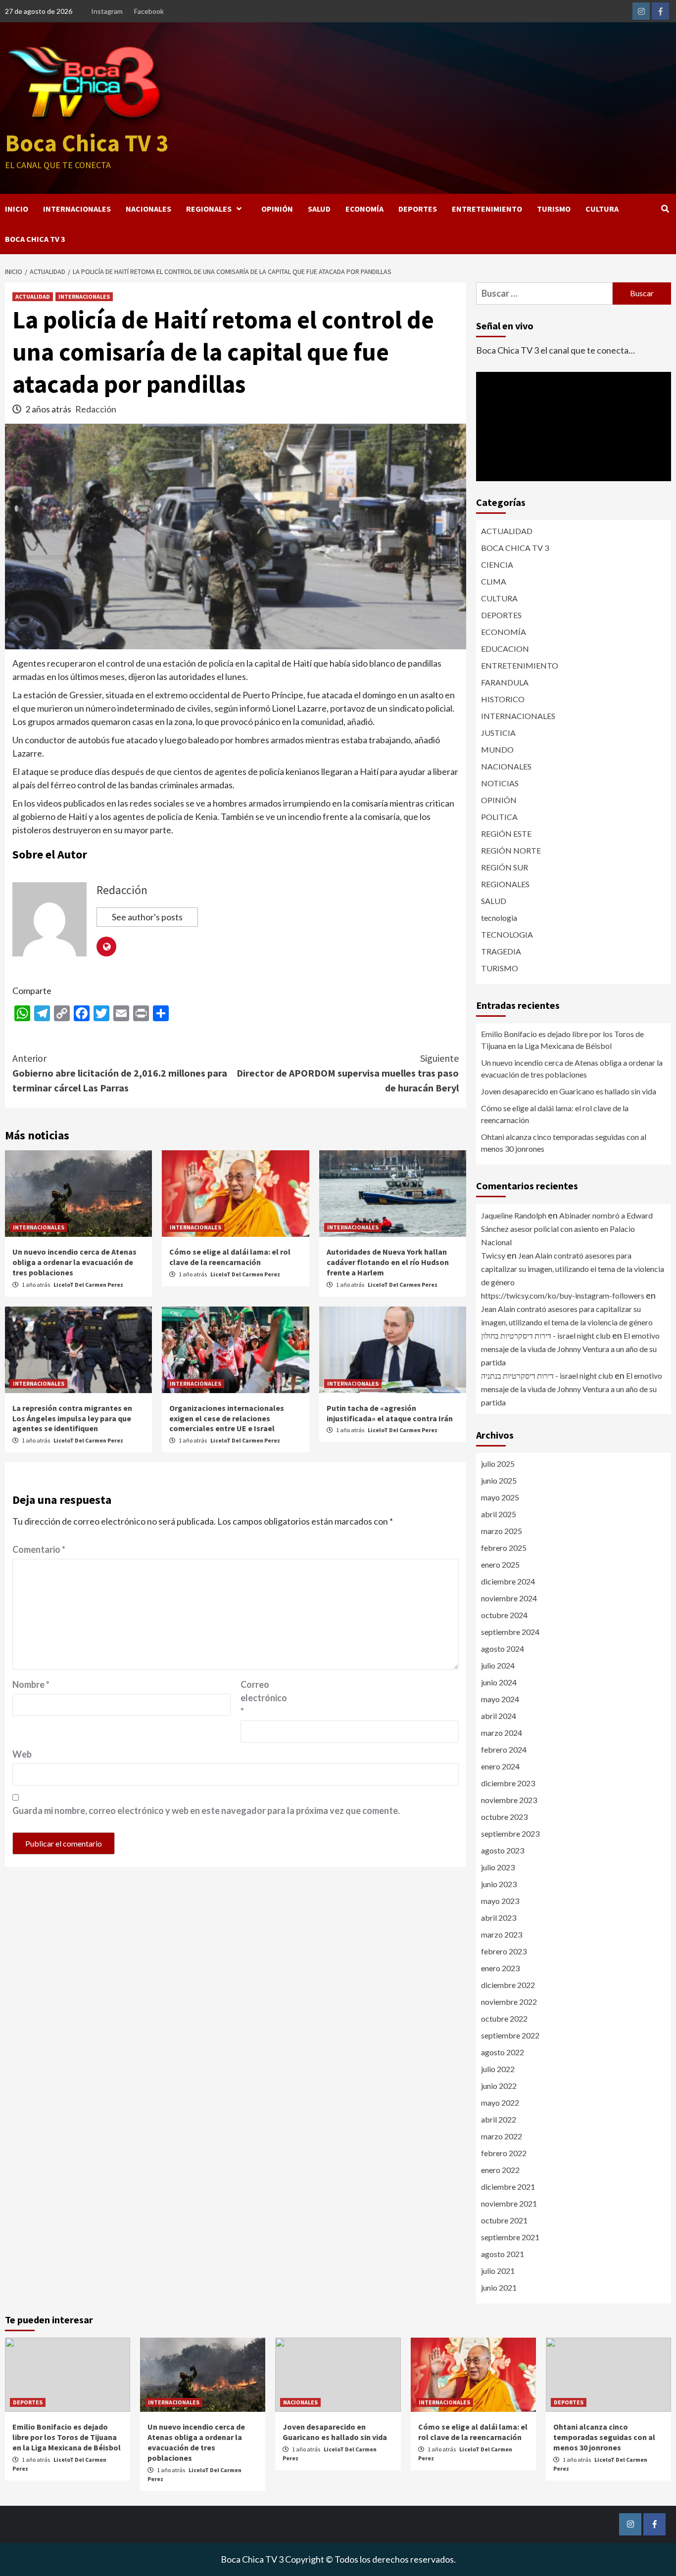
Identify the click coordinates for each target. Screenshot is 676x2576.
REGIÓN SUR (505, 867)
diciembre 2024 (508, 1581)
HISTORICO (503, 699)
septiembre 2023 (510, 1833)
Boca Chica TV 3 (87, 143)
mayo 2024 (500, 1699)
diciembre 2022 (508, 1985)
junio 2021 (499, 2287)
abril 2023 (499, 1918)
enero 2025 (500, 1564)
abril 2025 (499, 1514)
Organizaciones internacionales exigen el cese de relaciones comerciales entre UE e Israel (227, 1418)
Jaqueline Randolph (514, 1215)
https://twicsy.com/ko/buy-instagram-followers (563, 1295)
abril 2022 (499, 2119)
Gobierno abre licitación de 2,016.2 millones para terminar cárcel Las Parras (120, 1073)
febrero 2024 (504, 1749)
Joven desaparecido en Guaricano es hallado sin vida (569, 1091)
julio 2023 (498, 1867)
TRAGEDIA (501, 951)
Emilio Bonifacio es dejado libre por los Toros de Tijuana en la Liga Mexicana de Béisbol (562, 1040)
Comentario (39, 1549)
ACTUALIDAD (33, 296)
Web (22, 1754)
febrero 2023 (504, 1951)
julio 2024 (498, 1665)
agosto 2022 (503, 2052)
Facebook (149, 11)
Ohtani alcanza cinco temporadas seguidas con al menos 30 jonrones (564, 1143)
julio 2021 (498, 2271)
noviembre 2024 (509, 1598)
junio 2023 (499, 1884)
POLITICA (499, 817)
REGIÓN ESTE (506, 834)
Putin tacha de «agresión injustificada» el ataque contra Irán (390, 1413)
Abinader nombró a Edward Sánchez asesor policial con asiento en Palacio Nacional (567, 1229)
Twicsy (493, 1255)
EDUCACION (505, 649)
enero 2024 (500, 1766)
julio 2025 (498, 1464)
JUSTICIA (498, 733)
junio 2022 (499, 2086)
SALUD (319, 209)
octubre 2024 (504, 1615)
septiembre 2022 (510, 2035)
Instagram (107, 11)
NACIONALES (148, 209)
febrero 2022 (504, 2153)
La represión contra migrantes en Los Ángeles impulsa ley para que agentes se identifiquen (72, 1418)
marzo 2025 (502, 1531)
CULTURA (602, 209)
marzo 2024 (502, 1733)
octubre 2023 (504, 1817)
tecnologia (499, 918)
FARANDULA (505, 682)
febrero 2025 (504, 1548)
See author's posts (147, 917)
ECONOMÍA (364, 209)
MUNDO (497, 749)
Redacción (96, 409)
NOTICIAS (500, 783)
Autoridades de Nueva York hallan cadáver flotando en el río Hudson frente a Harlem (388, 1262)
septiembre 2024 (510, 1632)
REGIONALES (209, 209)
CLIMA (494, 581)
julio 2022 (498, 2069)
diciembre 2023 (508, 1783)
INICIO (17, 209)
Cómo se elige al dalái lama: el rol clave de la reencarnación (230, 1257)
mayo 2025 (500, 1497)
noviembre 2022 (509, 2002)
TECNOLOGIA (507, 934)
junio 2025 (499, 1480)
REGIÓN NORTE (511, 850)
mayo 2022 (500, 2102)
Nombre (31, 1684)
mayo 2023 (500, 1901)
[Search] (665, 209)
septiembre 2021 (510, 2237)
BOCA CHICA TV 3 (35, 239)
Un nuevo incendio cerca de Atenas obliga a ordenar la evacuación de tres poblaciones (74, 1262)
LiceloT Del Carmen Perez (88, 1285)
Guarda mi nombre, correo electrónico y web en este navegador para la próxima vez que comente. (206, 1810)
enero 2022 (500, 2170)
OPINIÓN (277, 209)
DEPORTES (418, 209)
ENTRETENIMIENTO (487, 209)
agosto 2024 (503, 1649)
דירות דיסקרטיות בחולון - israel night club (546, 1335)
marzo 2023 (502, 1934)
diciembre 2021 (508, 2187)
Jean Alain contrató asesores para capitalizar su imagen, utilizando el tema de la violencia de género (573, 1269)
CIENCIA (497, 565)
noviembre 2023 (509, 1800)
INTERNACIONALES (77, 209)
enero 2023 (500, 1968)
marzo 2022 (502, 2136)
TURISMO (554, 209)
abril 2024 (499, 1716)
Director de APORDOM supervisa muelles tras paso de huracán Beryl (348, 1073)
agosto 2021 (503, 2254)
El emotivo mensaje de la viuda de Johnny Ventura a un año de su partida (570, 1349)
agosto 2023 (503, 1850)
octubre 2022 (504, 2018)
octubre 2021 (504, 2220)
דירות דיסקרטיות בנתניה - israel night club (547, 1376)
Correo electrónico (264, 1698)
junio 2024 (499, 1682)
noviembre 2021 (509, 2203)
